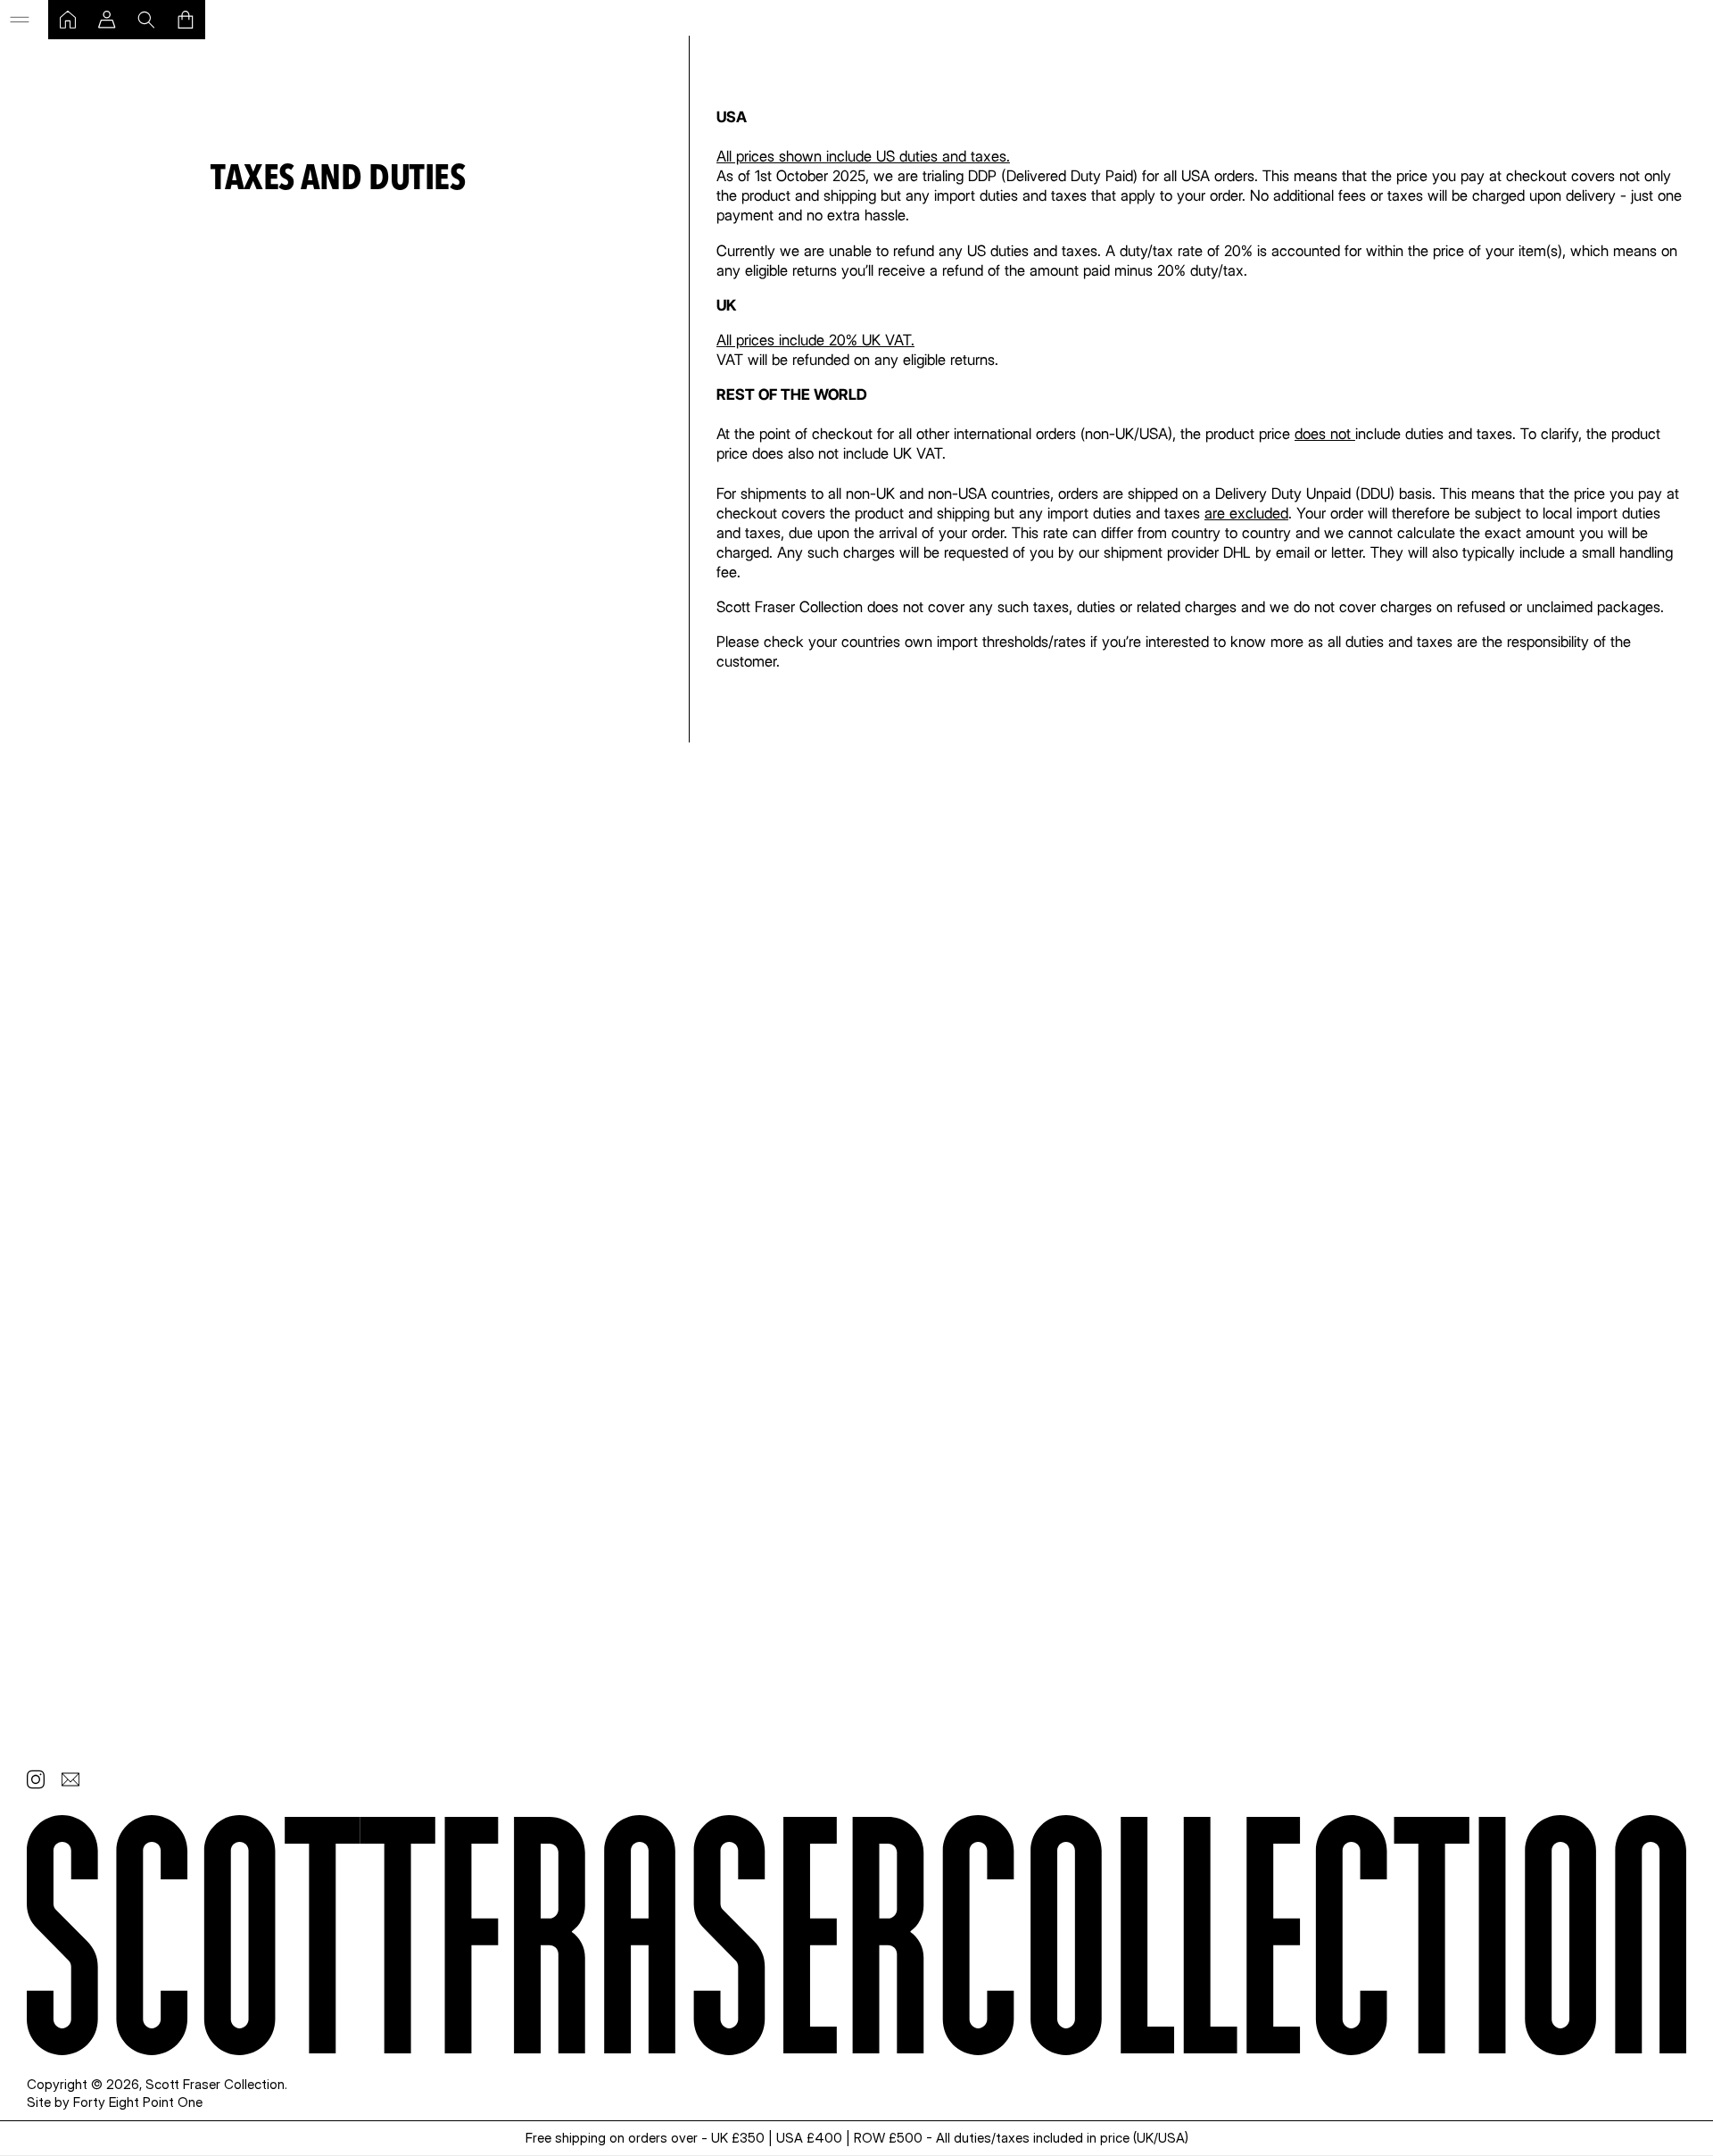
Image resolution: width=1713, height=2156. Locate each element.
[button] (20, 20)
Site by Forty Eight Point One (115, 2102)
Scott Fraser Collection (215, 2084)
